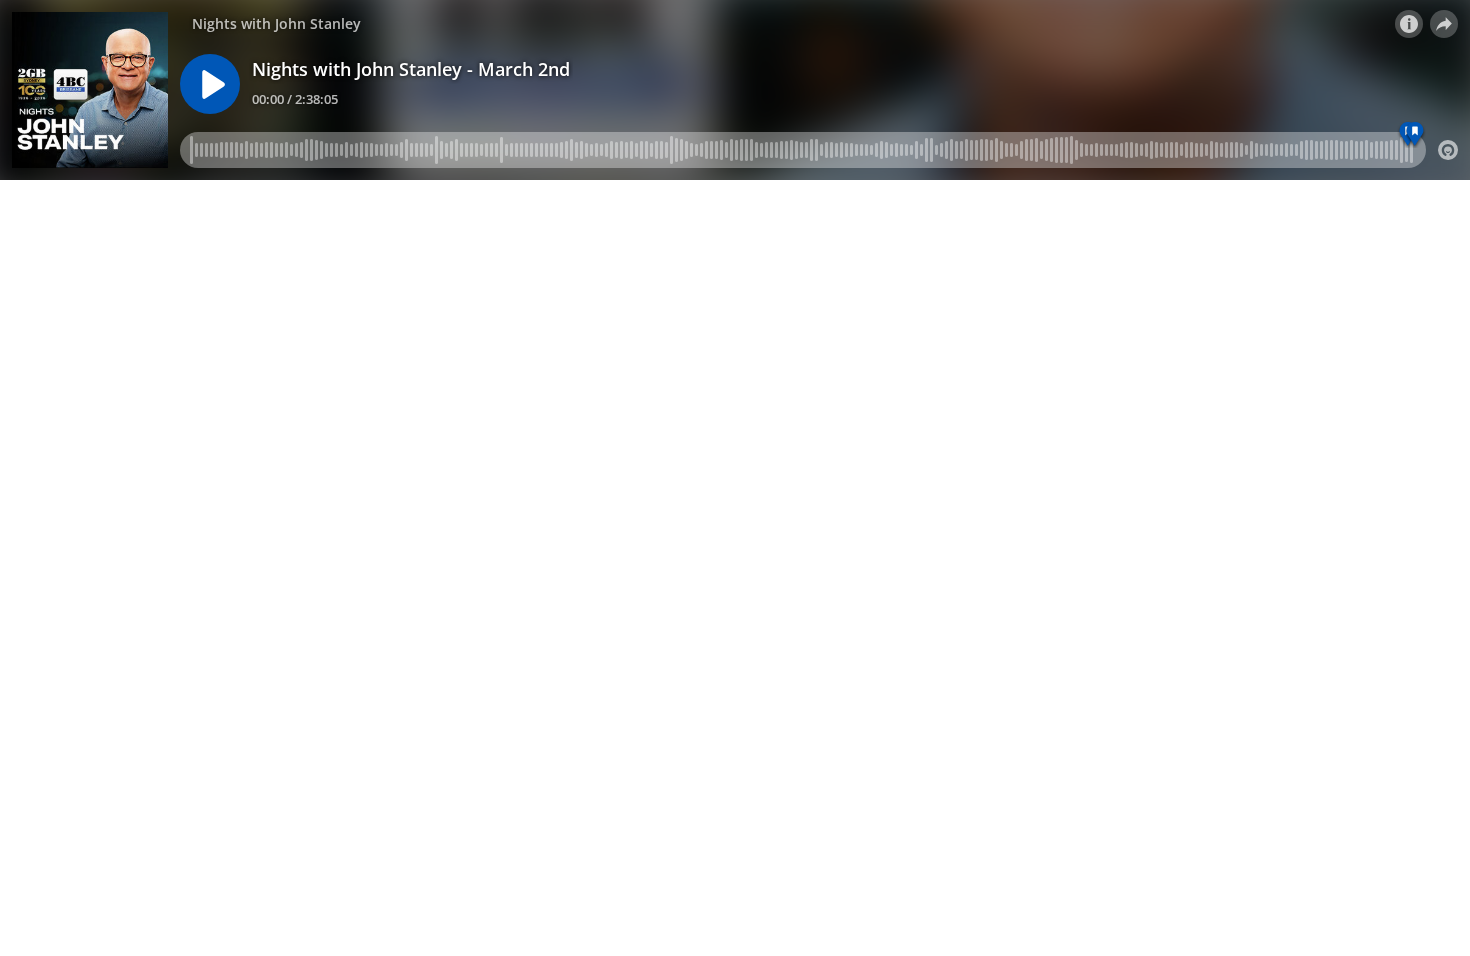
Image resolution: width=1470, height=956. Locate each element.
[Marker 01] (1415, 134)
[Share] (1444, 24)
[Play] (210, 84)
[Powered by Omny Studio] (1448, 150)
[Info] (1409, 24)
